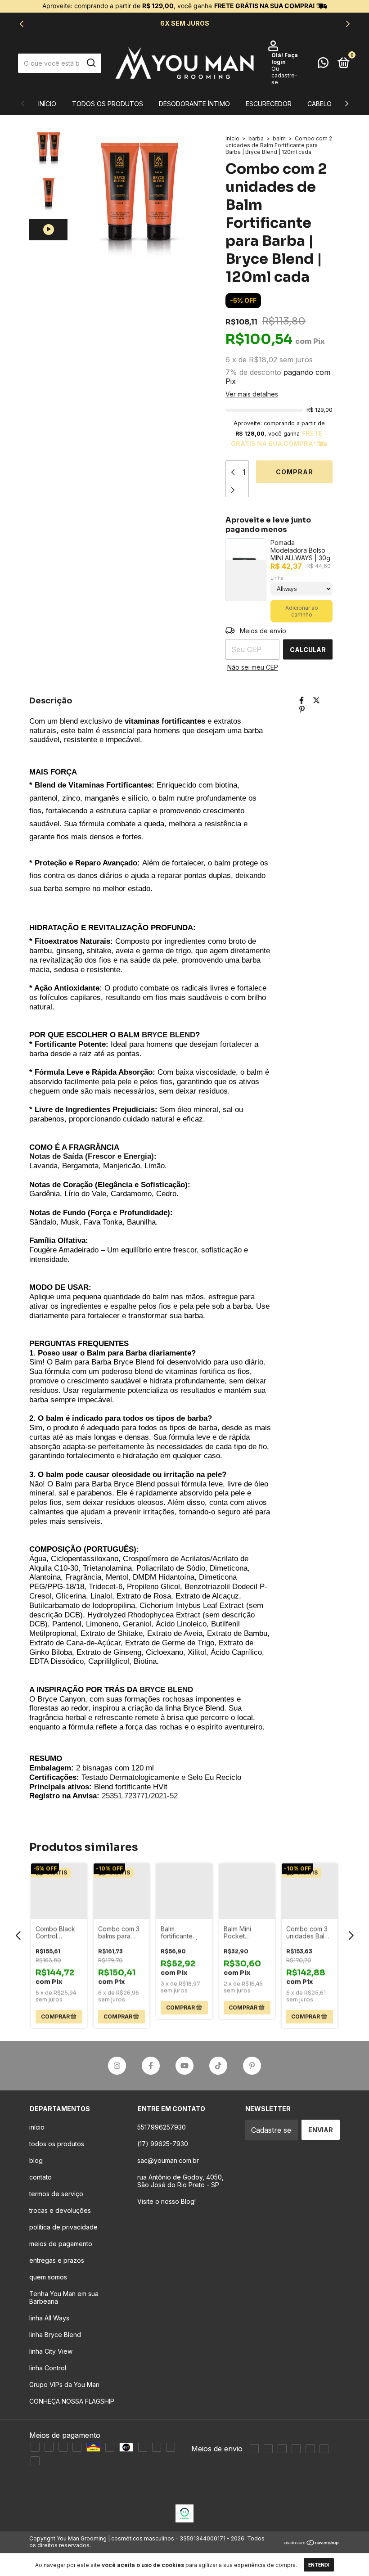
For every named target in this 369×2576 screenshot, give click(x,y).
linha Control (48, 2368)
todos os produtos (108, 104)
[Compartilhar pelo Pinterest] (302, 709)
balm (279, 138)
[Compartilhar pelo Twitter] (316, 700)
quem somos (48, 2277)
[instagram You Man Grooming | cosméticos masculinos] (117, 2066)
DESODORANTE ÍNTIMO (194, 104)
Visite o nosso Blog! (166, 2201)
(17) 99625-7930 (163, 2144)
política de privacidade (63, 2227)
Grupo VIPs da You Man (64, 2385)
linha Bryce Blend (55, 2335)
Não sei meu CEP (253, 667)
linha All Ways (49, 2318)
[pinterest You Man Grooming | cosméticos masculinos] (252, 2066)
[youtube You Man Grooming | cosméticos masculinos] (184, 2066)
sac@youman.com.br (168, 2160)
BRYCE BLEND (169, 1035)
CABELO (319, 104)
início (37, 2127)
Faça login (285, 59)
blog (36, 2160)
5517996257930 (162, 2127)
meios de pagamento (61, 2244)
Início (47, 104)
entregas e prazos (57, 2260)
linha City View (51, 2351)
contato (40, 2177)
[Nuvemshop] (312, 2543)
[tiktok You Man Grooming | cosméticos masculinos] (218, 2066)
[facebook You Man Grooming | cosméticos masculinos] (151, 2066)
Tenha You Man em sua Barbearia (64, 2297)
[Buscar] (91, 63)
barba (256, 138)
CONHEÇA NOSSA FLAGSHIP (72, 2401)
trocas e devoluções (60, 2210)
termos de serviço (56, 2194)
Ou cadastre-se (284, 75)
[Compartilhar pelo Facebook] (301, 700)
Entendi (319, 2565)
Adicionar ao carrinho (302, 611)
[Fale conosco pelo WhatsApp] (323, 64)
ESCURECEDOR (269, 104)
